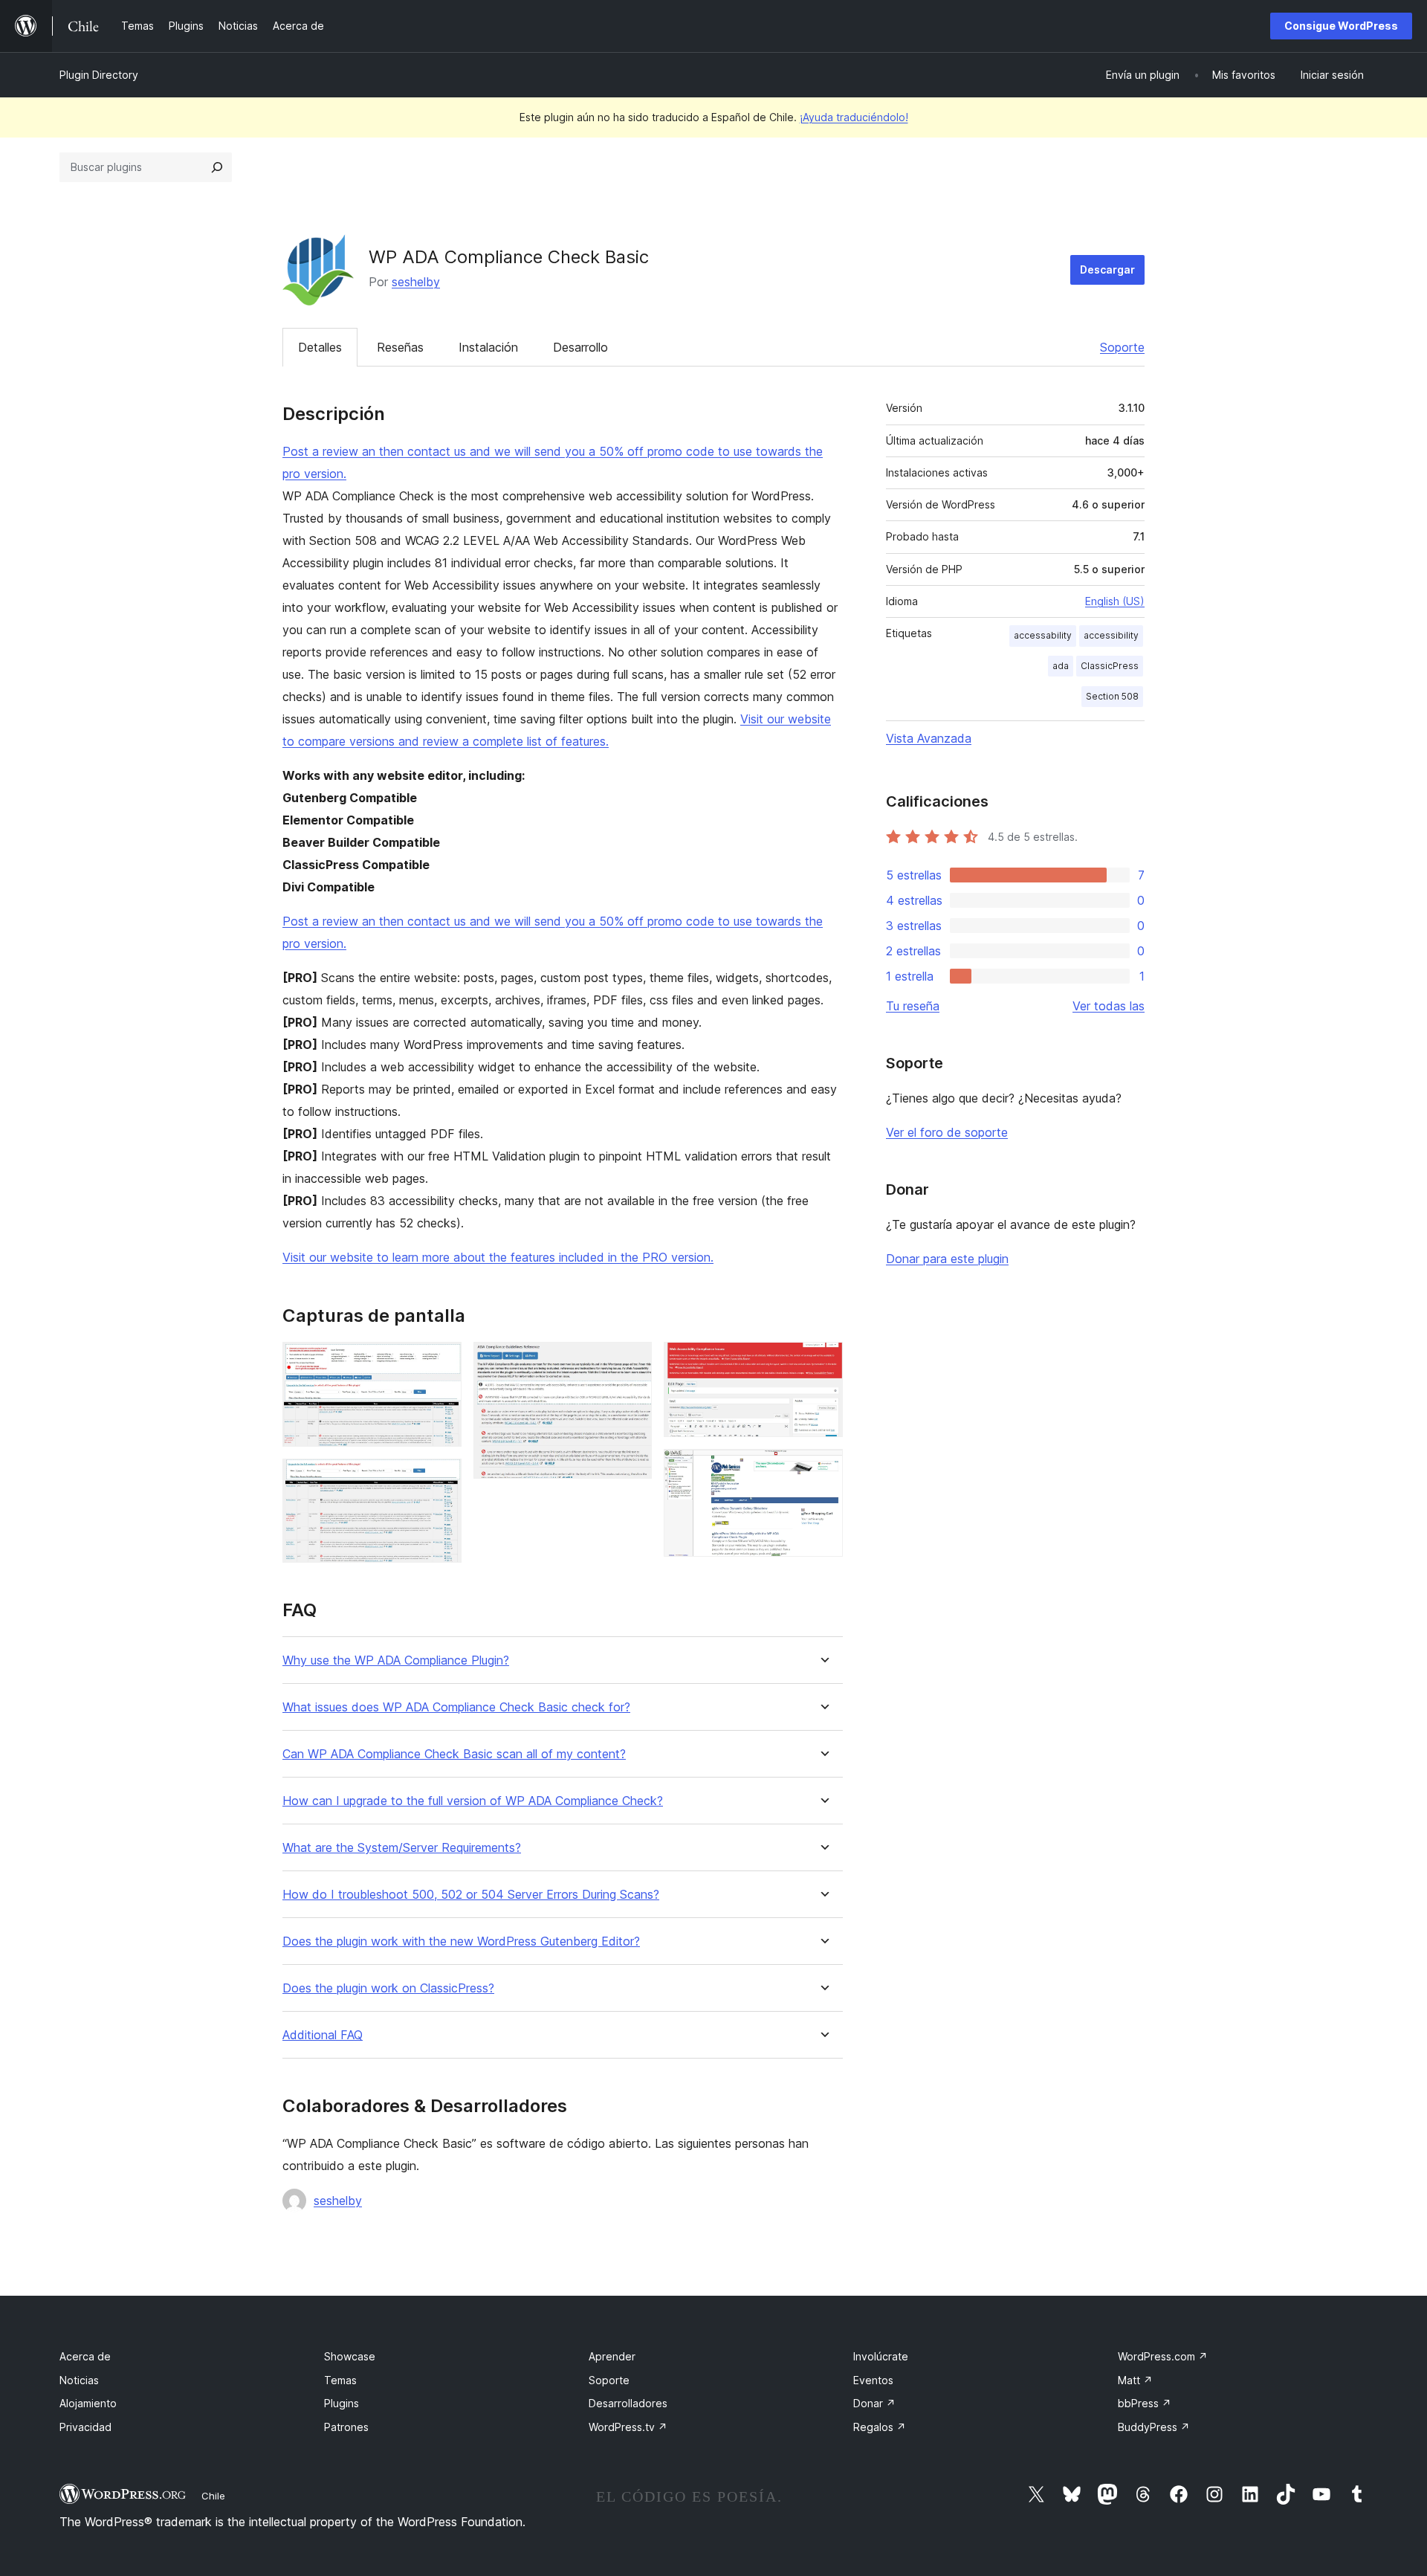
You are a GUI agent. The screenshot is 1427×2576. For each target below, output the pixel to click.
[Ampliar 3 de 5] (632, 1362)
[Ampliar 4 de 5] (823, 1362)
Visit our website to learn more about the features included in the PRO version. (498, 1257)
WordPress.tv (628, 2427)
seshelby (416, 282)
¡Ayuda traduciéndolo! (854, 117)
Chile (213, 2496)
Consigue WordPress (1341, 26)
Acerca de (85, 2356)
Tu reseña (913, 1006)
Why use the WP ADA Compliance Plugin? (396, 1660)
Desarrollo (580, 347)
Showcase (350, 2356)
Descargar (1107, 269)
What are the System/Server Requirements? (402, 1848)
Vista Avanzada (929, 738)
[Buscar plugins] (217, 167)
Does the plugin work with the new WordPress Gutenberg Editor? (461, 1941)
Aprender (612, 2356)
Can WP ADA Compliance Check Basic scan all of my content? (454, 1754)
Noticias (79, 2380)
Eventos (873, 2380)
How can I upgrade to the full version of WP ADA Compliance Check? (473, 1801)
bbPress (1145, 2403)
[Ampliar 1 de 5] (441, 1362)
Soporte (1122, 347)
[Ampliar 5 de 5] (823, 1469)
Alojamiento (88, 2403)
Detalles (320, 347)
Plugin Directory (99, 75)
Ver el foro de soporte (947, 1132)
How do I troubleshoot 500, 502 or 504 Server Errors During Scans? (471, 1895)
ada (1061, 666)
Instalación (488, 347)
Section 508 (1112, 696)
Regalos (880, 2427)
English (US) (1115, 601)
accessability (1043, 635)
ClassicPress (1110, 666)
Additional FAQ (323, 2035)
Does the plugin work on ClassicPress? (388, 1988)
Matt (1135, 2380)
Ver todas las (1109, 1006)
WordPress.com (1163, 2356)
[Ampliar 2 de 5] (441, 1479)
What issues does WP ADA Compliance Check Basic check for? (456, 1707)
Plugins (342, 2403)
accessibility (1111, 635)
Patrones (346, 2427)
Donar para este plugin (947, 1259)
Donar (874, 2403)
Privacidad (85, 2427)
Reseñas (400, 347)
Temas (340, 2380)
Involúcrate (881, 2356)
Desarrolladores (628, 2403)
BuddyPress (1154, 2427)
